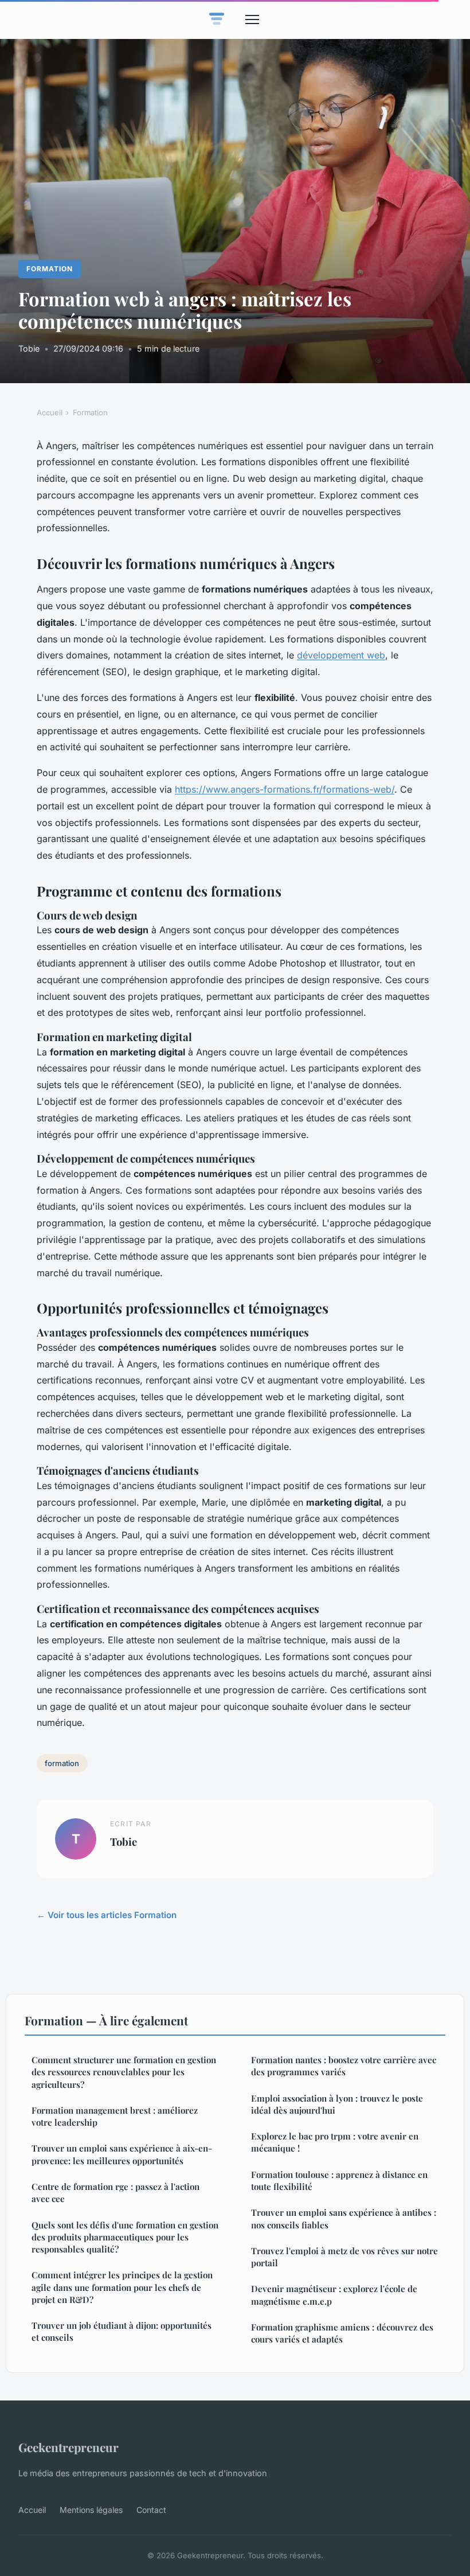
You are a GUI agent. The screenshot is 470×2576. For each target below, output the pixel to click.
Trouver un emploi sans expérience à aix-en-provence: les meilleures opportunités (122, 2154)
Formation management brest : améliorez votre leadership (115, 2116)
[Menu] (252, 20)
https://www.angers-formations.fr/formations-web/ (285, 789)
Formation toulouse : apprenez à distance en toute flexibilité (339, 2181)
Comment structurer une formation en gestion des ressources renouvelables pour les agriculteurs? (124, 2072)
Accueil (50, 412)
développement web (341, 655)
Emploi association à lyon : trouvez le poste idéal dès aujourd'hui (337, 2104)
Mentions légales (91, 2510)
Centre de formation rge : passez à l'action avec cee (115, 2193)
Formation (50, 269)
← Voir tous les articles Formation (107, 1915)
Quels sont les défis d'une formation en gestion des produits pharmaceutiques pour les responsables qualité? (125, 2237)
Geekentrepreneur (68, 2447)
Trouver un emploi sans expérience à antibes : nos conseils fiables (344, 2218)
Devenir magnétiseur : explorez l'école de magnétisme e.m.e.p (334, 2295)
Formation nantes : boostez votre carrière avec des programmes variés (344, 2066)
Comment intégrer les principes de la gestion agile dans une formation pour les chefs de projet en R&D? (122, 2287)
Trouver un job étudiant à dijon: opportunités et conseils (122, 2331)
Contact (151, 2510)
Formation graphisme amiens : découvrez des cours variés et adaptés (342, 2333)
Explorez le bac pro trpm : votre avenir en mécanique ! (335, 2142)
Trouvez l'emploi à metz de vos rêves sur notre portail (344, 2257)
